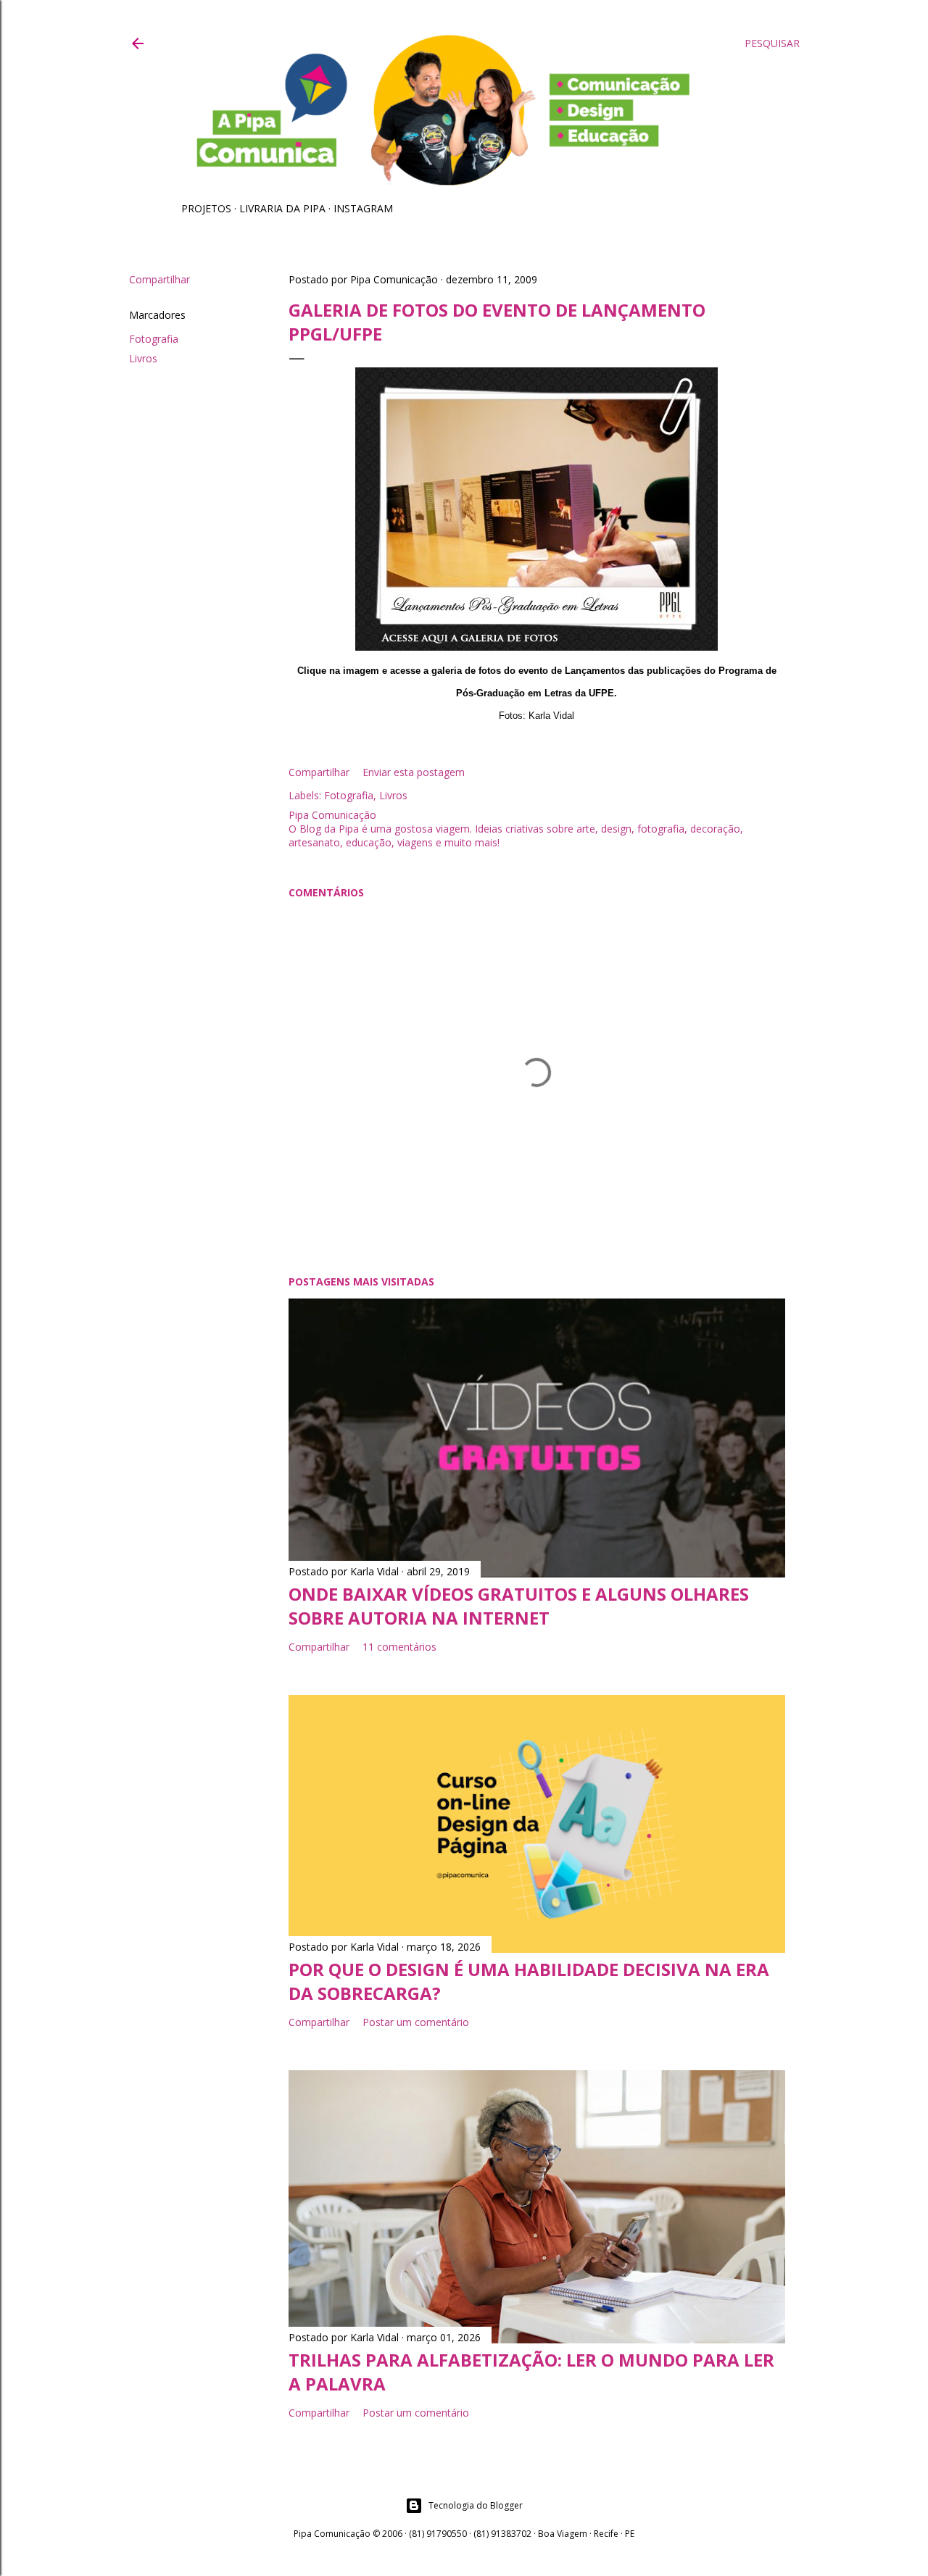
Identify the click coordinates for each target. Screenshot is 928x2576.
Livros (143, 358)
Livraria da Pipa (282, 208)
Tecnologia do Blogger (476, 2505)
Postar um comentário (416, 2022)
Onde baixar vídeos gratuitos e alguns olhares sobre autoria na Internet (519, 1606)
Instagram (363, 208)
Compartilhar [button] (159, 279)
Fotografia (154, 339)
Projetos (206, 208)
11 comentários (399, 1647)
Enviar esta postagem (414, 772)
